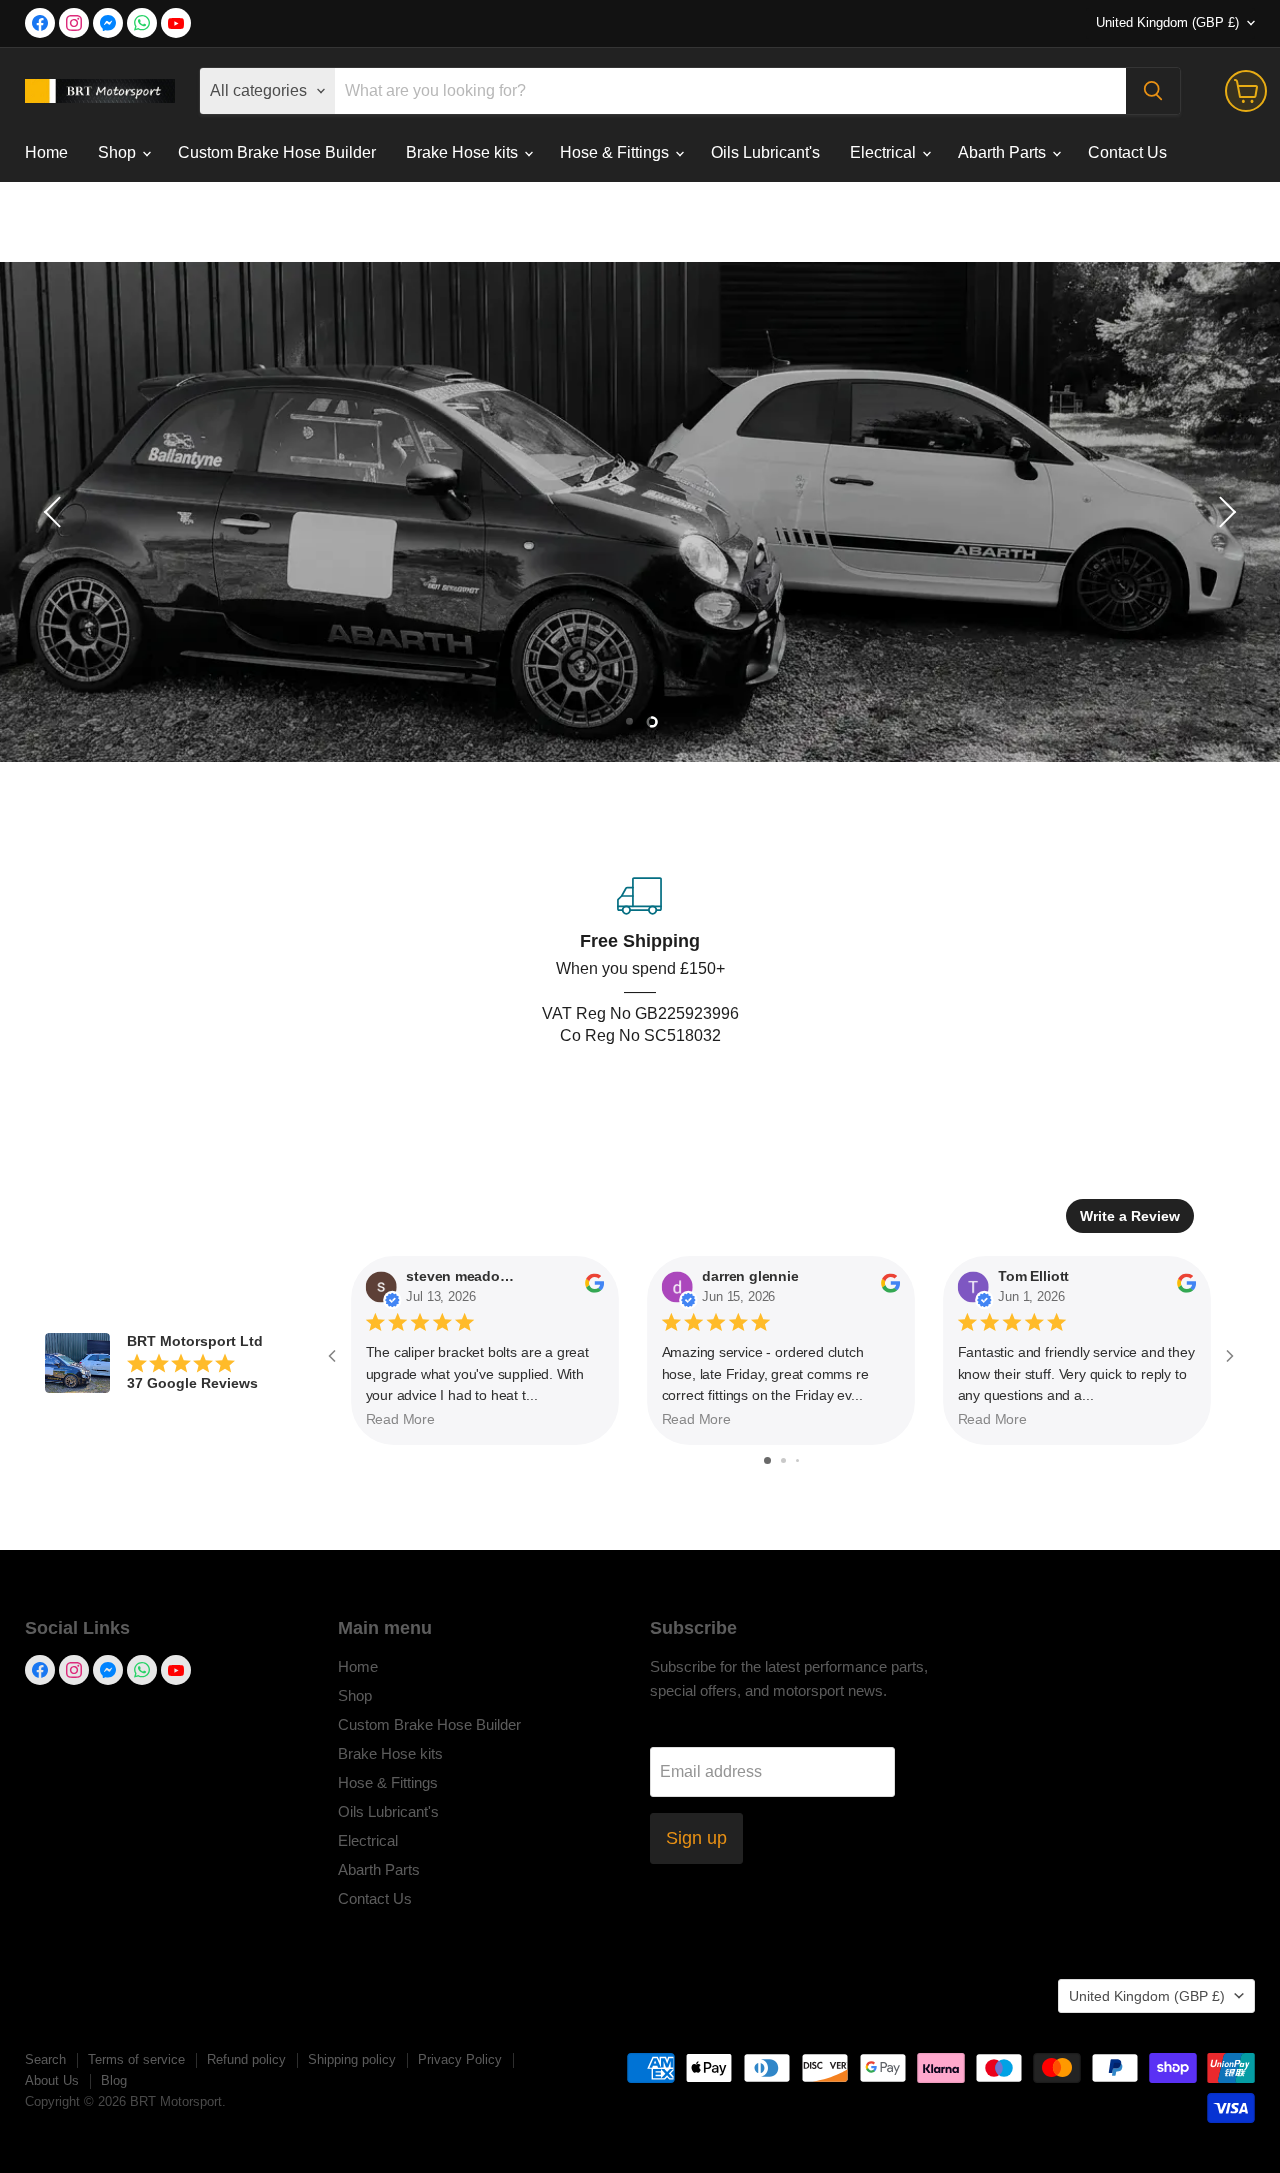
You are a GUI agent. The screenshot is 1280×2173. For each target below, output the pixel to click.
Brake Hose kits (464, 152)
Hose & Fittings (616, 152)
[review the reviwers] (594, 1289)
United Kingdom (1167, 22)
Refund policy (246, 2059)
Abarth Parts (1004, 152)
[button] (55, 512)
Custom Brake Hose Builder (277, 152)
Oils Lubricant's (765, 152)
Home (46, 152)
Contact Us (1127, 152)
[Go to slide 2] (783, 1460)
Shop (119, 152)
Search (45, 2059)
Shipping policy (352, 2059)
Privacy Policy (460, 2059)
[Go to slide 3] (797, 1460)
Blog (114, 2080)
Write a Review (1130, 1216)
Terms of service (136, 2059)
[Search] (1153, 91)
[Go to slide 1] (767, 1460)
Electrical (885, 152)
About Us (52, 2080)
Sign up (696, 1838)
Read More (400, 1420)
